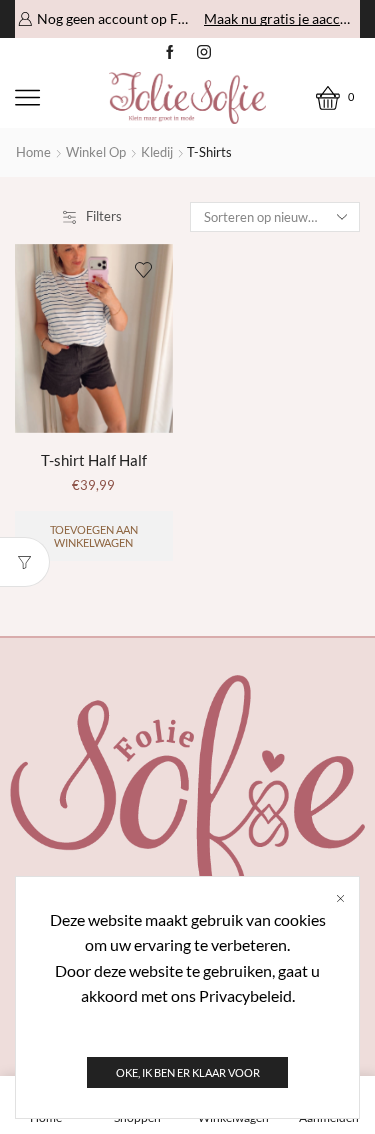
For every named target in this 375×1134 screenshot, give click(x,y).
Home (33, 152)
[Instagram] (204, 53)
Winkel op (96, 152)
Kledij (157, 152)
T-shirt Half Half (94, 460)
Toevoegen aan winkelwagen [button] (94, 536)
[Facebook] (170, 53)
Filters (104, 216)
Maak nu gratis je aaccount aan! (280, 18)
